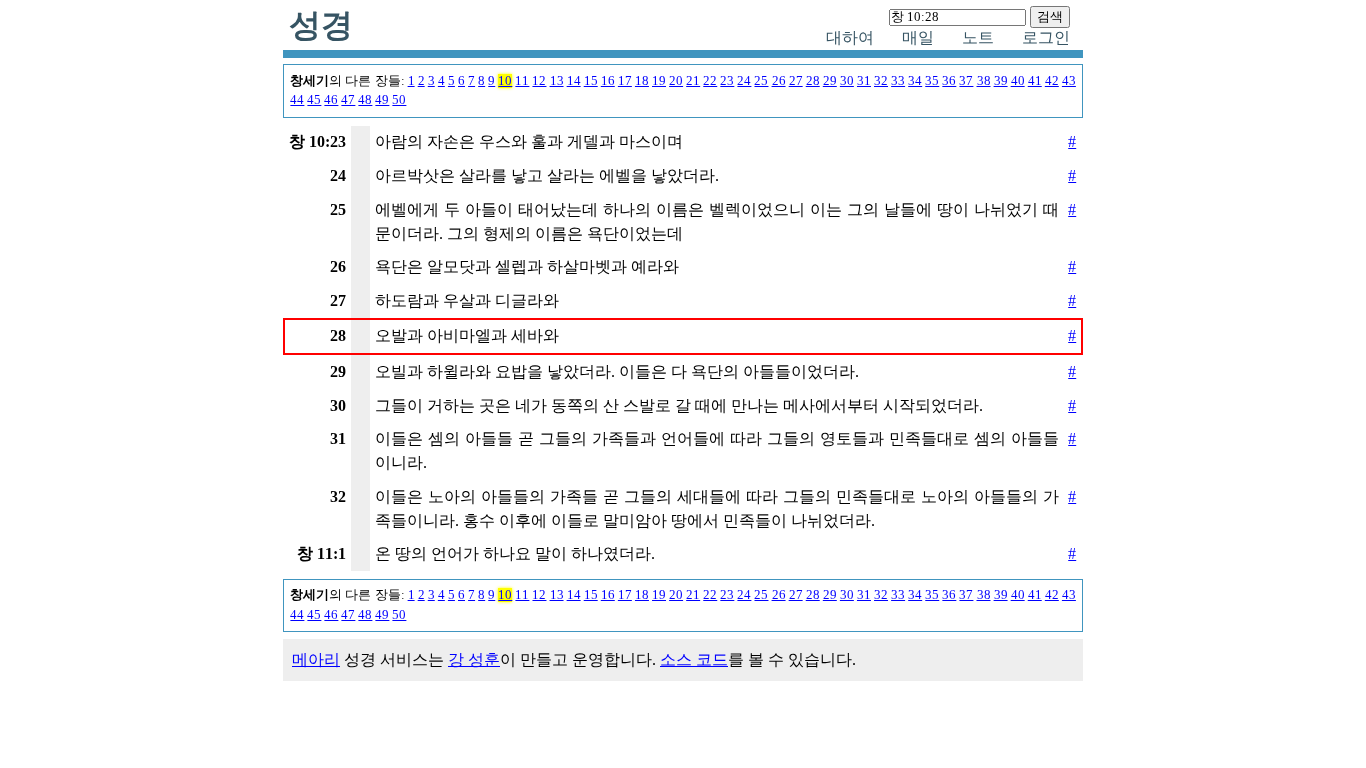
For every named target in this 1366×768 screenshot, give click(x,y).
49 (382, 100)
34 (915, 81)
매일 (918, 37)
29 (830, 81)
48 (365, 100)
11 (522, 81)
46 (331, 100)
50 (399, 100)
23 (727, 81)
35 (932, 81)
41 (1035, 81)
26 (779, 81)
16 (608, 81)
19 (659, 81)
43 (1069, 81)
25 (761, 81)
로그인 (1046, 37)
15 (591, 81)
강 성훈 (474, 659)
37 (966, 81)
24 (744, 81)
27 (796, 81)
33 (898, 81)
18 (642, 81)
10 (505, 81)
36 (949, 81)
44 (297, 100)
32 (881, 81)
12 (539, 81)
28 (813, 81)
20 (676, 81)
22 (710, 81)
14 (574, 81)
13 (557, 81)
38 (984, 81)
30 (847, 81)
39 (1001, 81)
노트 (978, 37)
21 (693, 81)
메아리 (316, 659)
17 (625, 81)
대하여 (850, 37)
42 (1052, 81)
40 (1018, 81)
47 (348, 100)
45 (314, 100)
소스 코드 (694, 659)
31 (864, 81)
